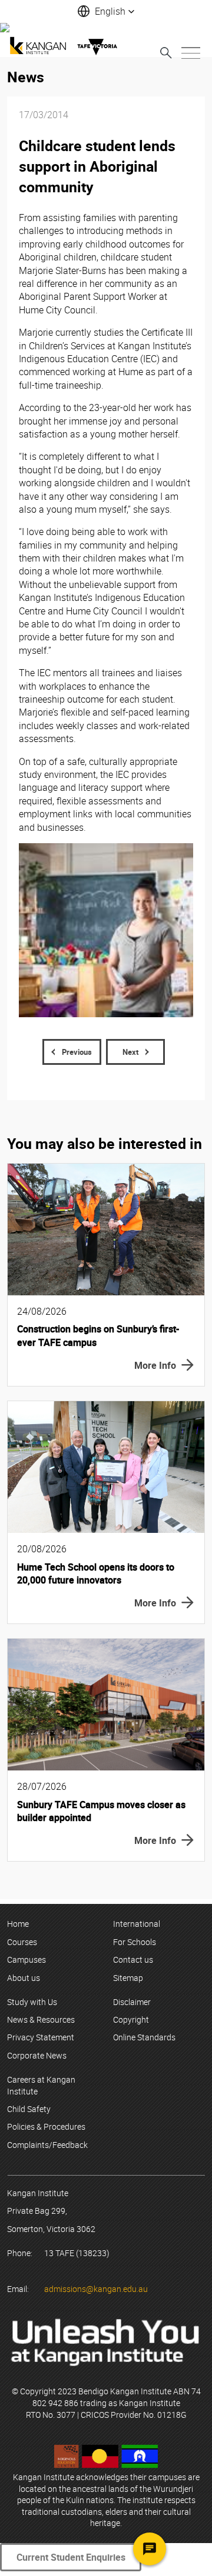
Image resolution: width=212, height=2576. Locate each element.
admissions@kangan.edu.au (96, 2289)
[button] (106, 11)
